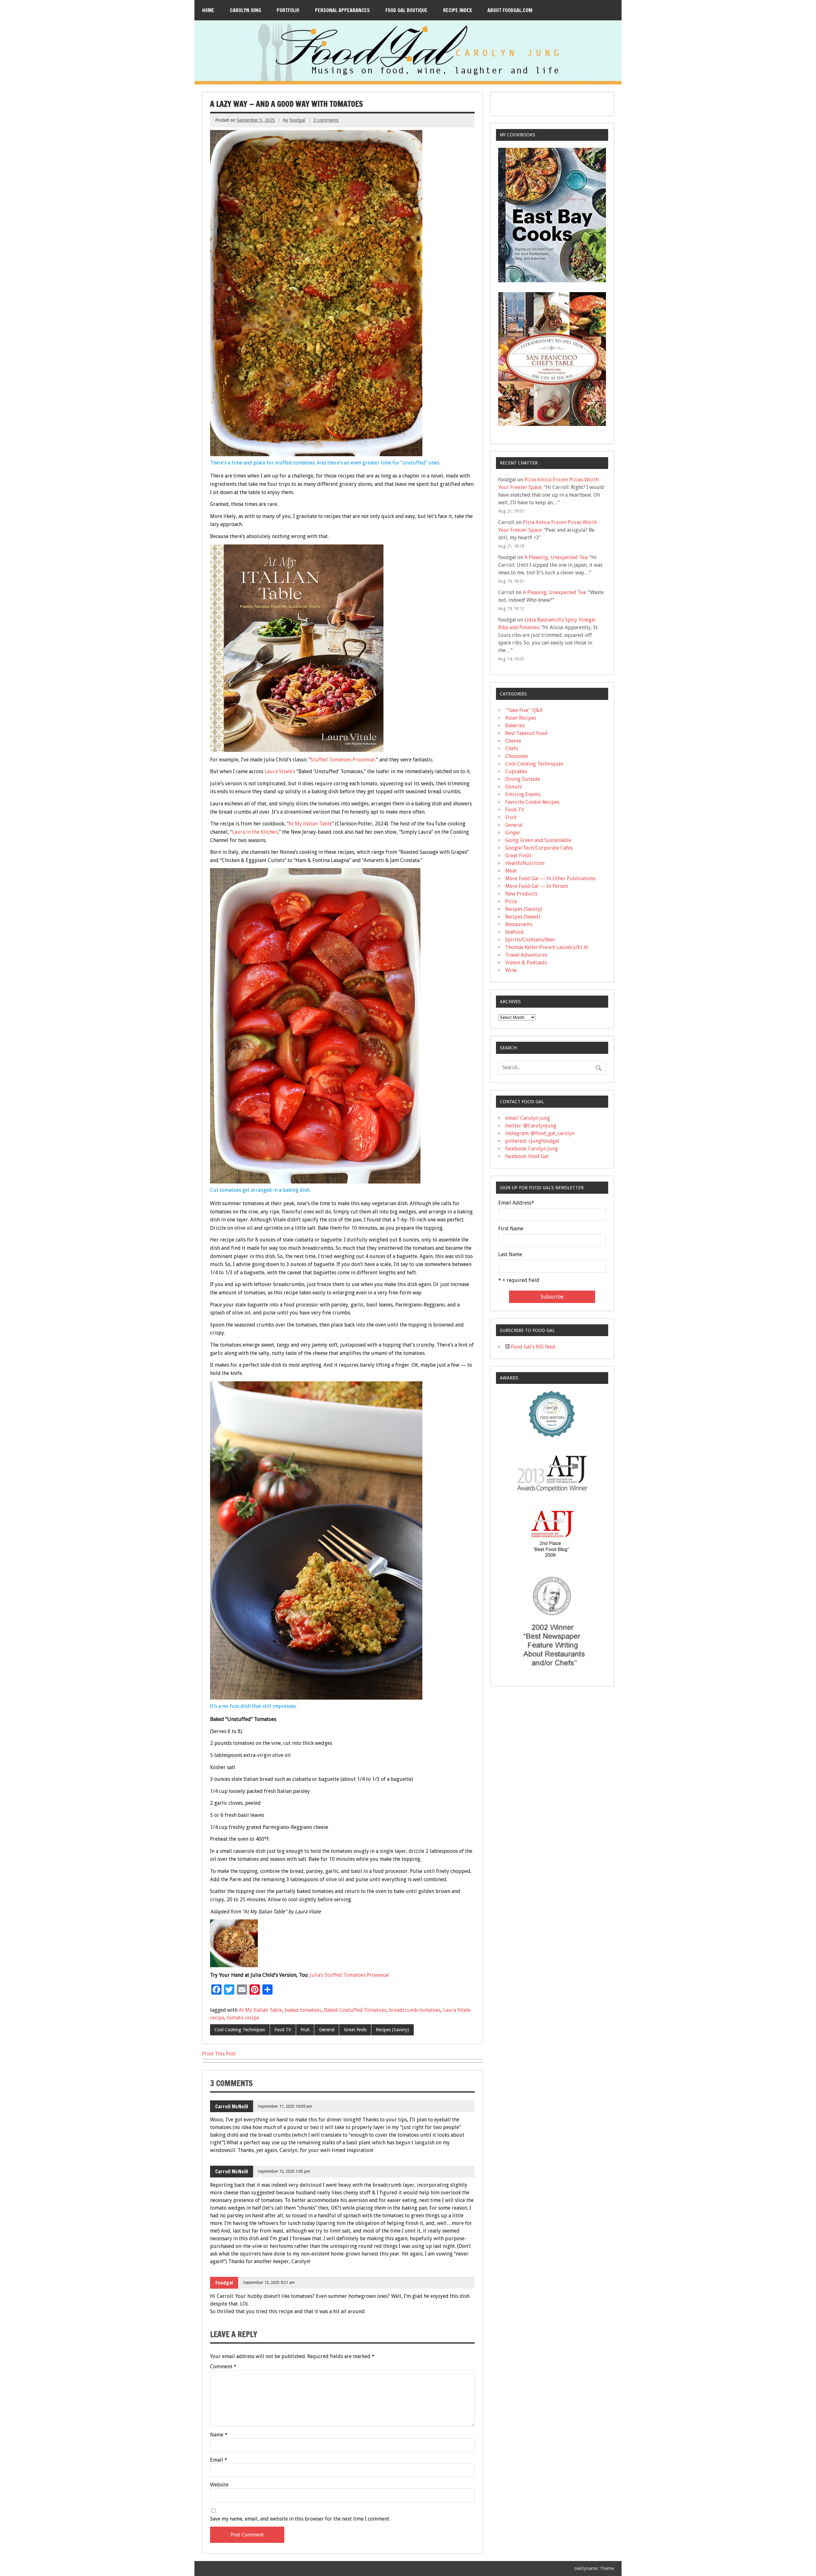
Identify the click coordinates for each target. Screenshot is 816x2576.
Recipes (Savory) (392, 2030)
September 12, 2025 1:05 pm (284, 2171)
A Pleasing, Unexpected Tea (556, 557)
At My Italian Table (310, 824)
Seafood (514, 932)
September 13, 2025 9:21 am (269, 2282)
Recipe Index (457, 10)
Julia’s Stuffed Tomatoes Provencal (350, 1975)
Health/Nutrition (525, 863)
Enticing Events (523, 794)
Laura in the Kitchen (255, 832)
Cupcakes (516, 771)
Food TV (283, 2030)
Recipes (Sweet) (523, 917)
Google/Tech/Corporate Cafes (539, 848)
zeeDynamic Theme (594, 2568)
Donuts (514, 787)
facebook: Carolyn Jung (532, 1149)
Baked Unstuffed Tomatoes (355, 2010)
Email (219, 2460)
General (327, 2030)
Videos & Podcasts (526, 963)
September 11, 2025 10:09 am (285, 2106)
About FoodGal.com (510, 10)
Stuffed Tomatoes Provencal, (343, 760)
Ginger (513, 833)
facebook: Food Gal (527, 1156)
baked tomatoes (303, 2010)
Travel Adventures (526, 955)
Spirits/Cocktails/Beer (530, 940)
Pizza (511, 901)
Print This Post (219, 2054)
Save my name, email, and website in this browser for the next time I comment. (300, 2519)
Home (208, 10)
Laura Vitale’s (280, 771)
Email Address (516, 1203)
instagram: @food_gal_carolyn (540, 1133)
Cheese (513, 741)
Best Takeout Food (526, 733)
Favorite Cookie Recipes (532, 802)
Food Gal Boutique (406, 10)
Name (219, 2435)
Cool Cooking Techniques (240, 2030)
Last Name (510, 1255)
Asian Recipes (521, 718)
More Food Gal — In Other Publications (550, 878)
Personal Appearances (342, 10)
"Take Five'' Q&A (524, 710)
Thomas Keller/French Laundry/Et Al (547, 947)
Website (219, 2485)
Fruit (305, 2030)
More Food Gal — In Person (537, 886)
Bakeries (515, 726)
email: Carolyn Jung (528, 1118)
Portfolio (288, 10)
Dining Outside (523, 779)
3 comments (326, 120)
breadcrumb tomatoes (415, 2010)
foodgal (297, 120)
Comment (223, 2367)
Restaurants (519, 924)
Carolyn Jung (245, 10)
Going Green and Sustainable (538, 840)
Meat (511, 871)
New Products (521, 894)
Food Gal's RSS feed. (533, 1347)
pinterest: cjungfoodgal (532, 1141)
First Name (511, 1229)
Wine (511, 970)
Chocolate (517, 756)
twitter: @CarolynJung (531, 1126)
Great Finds (355, 2030)
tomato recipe (243, 2018)
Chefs (512, 748)
